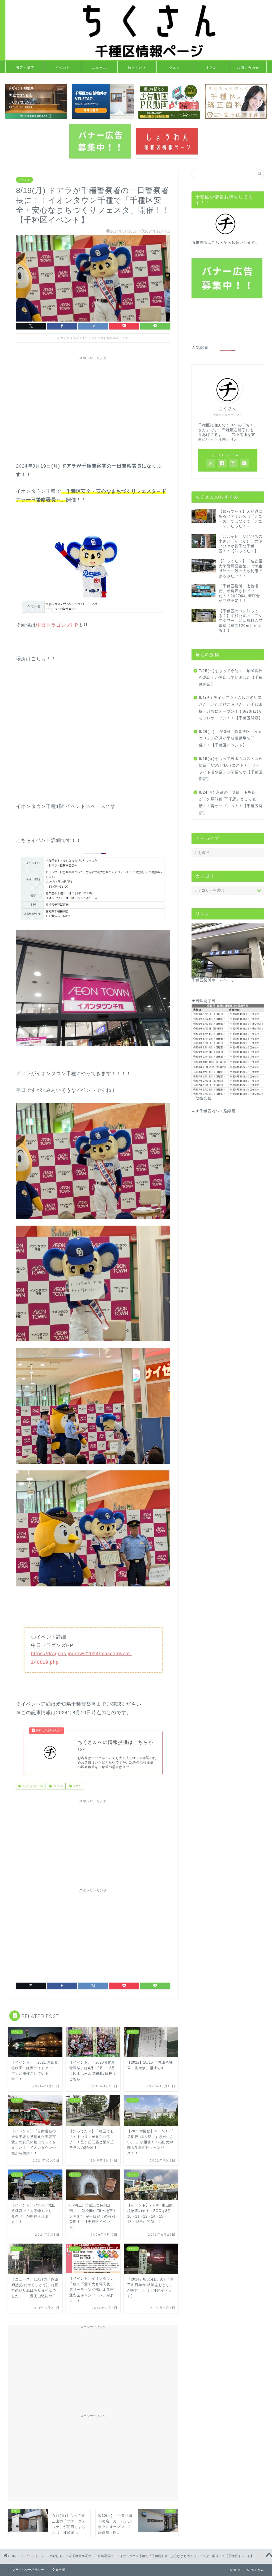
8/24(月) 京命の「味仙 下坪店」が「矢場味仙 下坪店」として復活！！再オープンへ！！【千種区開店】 (231, 803)
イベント (63, 68)
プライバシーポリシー (28, 2570)
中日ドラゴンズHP (57, 625)
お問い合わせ (248, 68)
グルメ (175, 68)
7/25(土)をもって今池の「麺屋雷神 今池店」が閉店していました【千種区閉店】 (231, 678)
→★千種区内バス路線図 (213, 1111)
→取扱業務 (201, 1098)
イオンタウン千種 (32, 1786)
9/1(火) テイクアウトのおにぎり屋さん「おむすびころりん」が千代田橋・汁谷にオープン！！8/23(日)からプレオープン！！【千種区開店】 (231, 708)
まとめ (211, 68)
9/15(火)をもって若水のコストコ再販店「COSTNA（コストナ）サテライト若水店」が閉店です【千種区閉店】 (231, 769)
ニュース (99, 68)
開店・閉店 (25, 68)
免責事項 (59, 2570)
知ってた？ (137, 68)
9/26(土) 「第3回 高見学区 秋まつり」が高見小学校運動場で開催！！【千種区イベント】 (231, 738)
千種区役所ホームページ (213, 980)
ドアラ (76, 1786)
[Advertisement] (93, 400)
